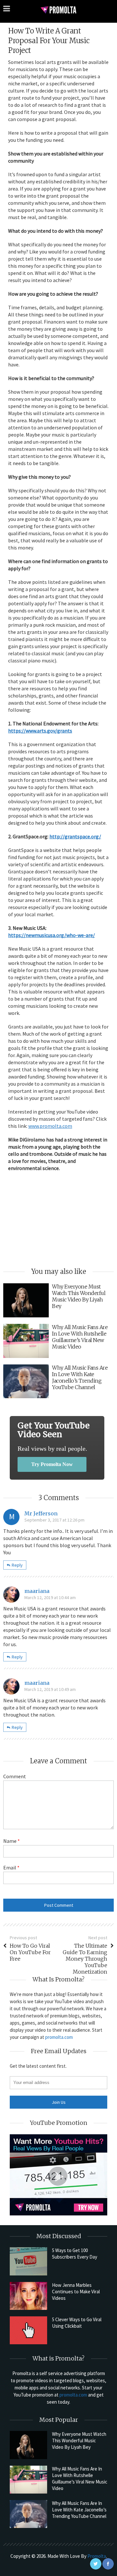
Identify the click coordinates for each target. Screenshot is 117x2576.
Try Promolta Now (52, 1464)
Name (12, 1841)
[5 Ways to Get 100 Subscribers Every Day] (28, 2261)
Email (11, 1867)
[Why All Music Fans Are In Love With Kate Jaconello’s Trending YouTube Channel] (28, 2514)
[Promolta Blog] (58, 10)
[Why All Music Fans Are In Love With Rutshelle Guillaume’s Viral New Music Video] (28, 2480)
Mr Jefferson (41, 1513)
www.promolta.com (50, 1126)
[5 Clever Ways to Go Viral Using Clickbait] (28, 2330)
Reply (17, 1565)
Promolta (97, 2556)
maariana (37, 1591)
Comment (15, 1776)
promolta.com (59, 2037)
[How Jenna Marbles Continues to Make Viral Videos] (28, 2296)
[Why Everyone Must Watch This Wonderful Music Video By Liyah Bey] (28, 2445)
